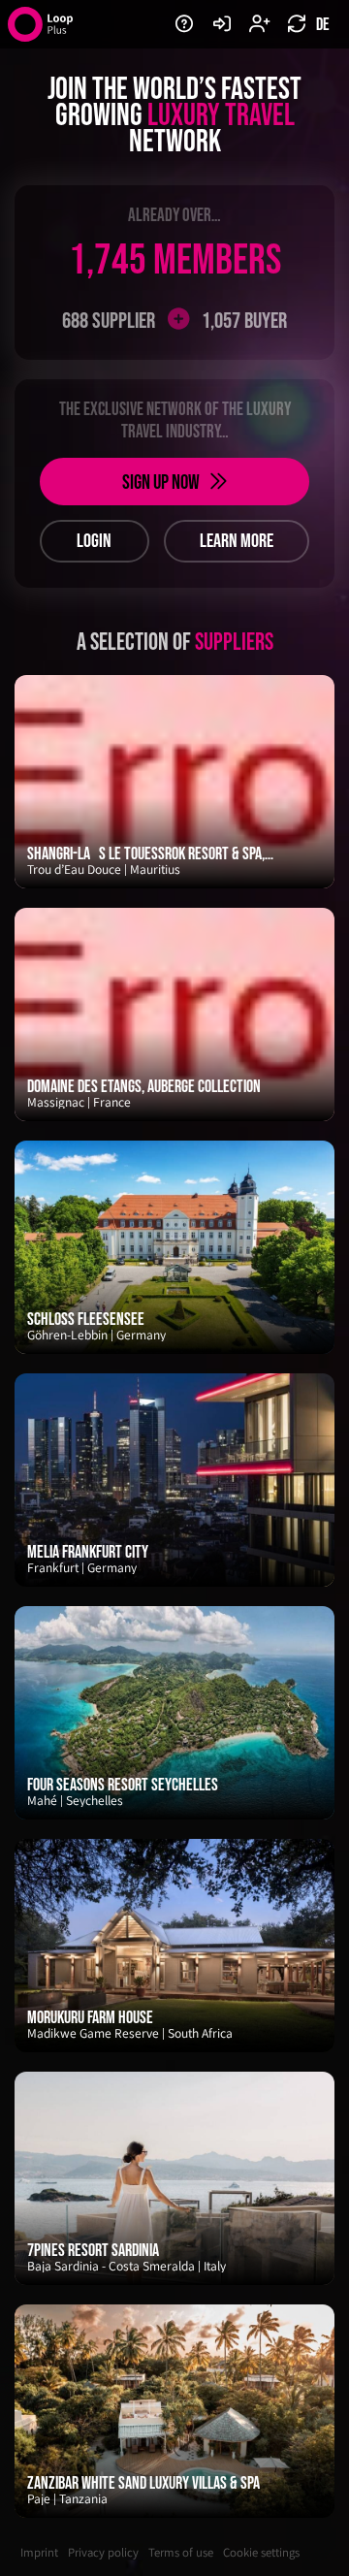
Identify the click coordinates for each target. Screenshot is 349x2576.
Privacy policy (103, 2552)
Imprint (39, 2552)
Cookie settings (261, 2552)
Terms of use (181, 2552)
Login (94, 541)
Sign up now (161, 483)
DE (321, 25)
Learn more (237, 541)
